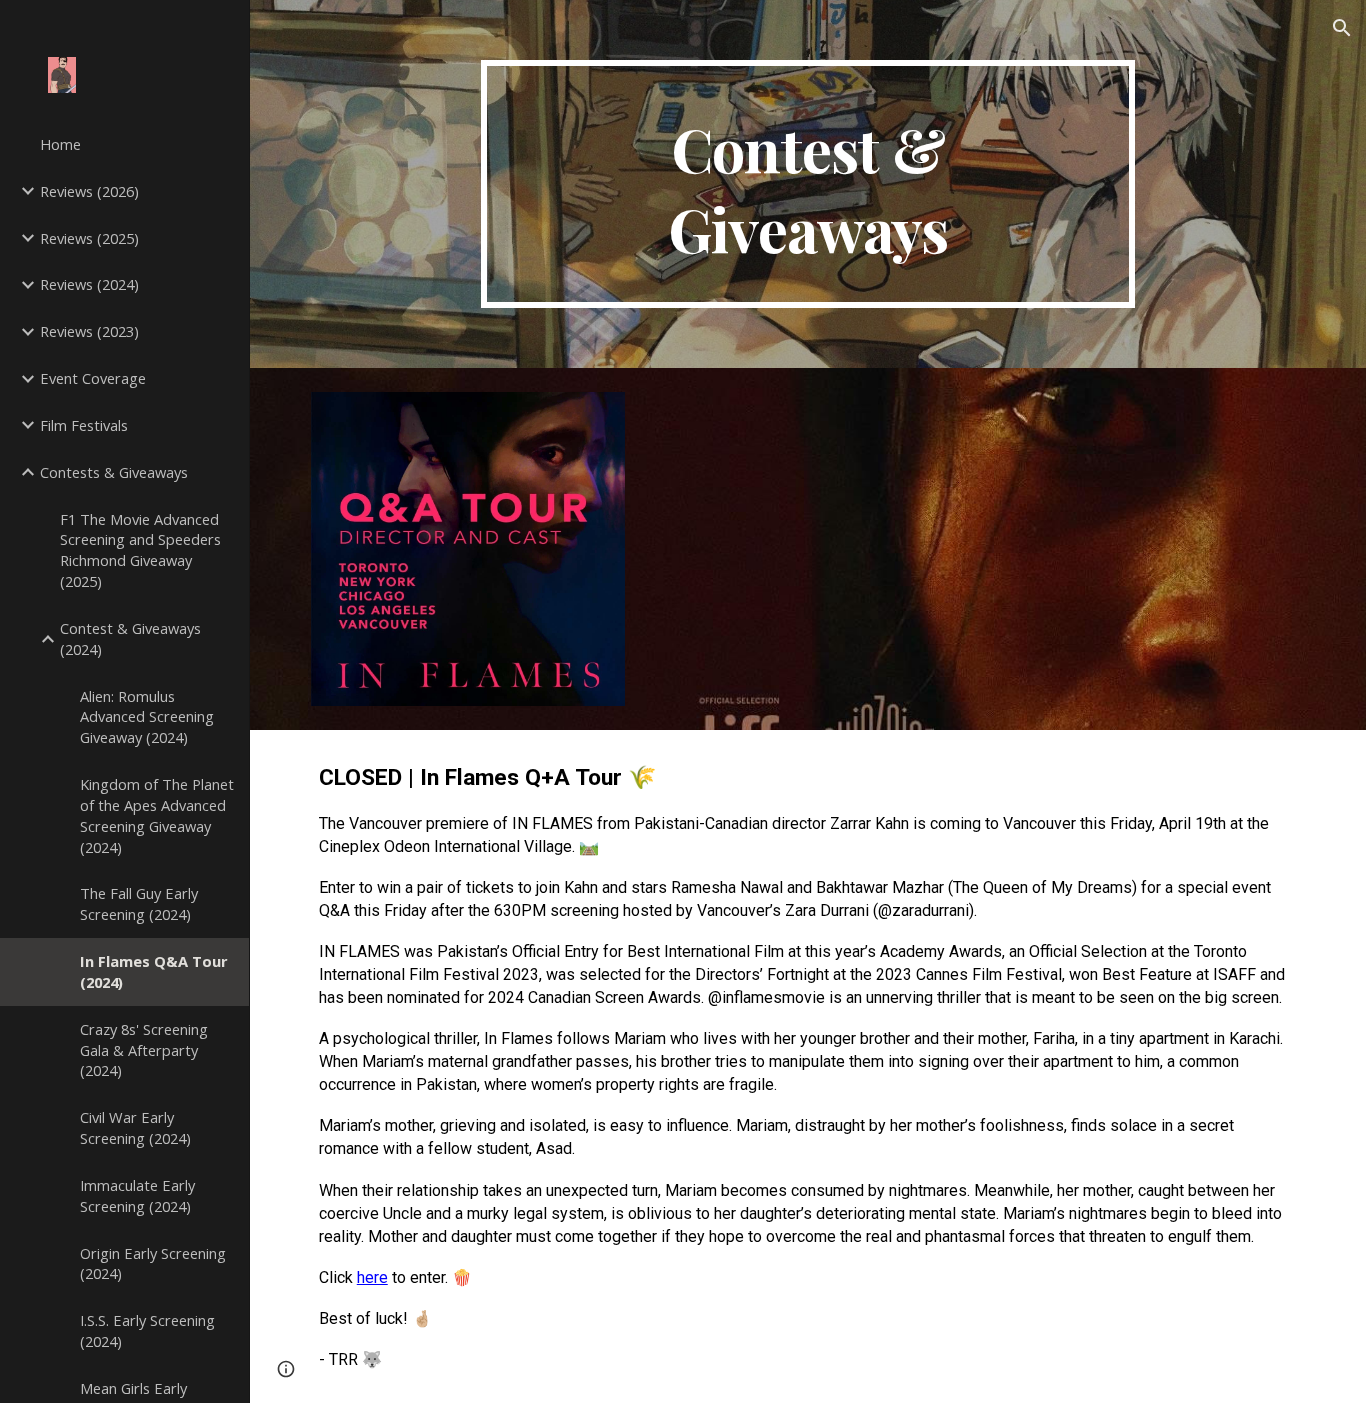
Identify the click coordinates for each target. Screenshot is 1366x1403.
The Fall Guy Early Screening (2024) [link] (139, 903)
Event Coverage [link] (93, 378)
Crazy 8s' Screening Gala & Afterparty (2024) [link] (144, 1050)
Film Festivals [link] (84, 425)
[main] (808, 184)
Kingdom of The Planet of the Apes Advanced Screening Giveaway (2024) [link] (157, 815)
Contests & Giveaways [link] (114, 472)
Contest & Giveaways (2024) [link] (130, 638)
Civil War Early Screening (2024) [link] (135, 1127)
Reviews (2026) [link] (89, 191)
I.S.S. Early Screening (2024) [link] (147, 1330)
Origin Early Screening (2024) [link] (153, 1263)
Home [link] (60, 144)
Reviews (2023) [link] (89, 331)
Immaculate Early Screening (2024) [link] (137, 1195)
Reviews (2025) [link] (89, 238)
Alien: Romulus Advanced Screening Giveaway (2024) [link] (147, 717)
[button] (1342, 28)
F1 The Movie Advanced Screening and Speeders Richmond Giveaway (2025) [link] (140, 550)
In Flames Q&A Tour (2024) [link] (154, 971)
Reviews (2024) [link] (89, 284)
